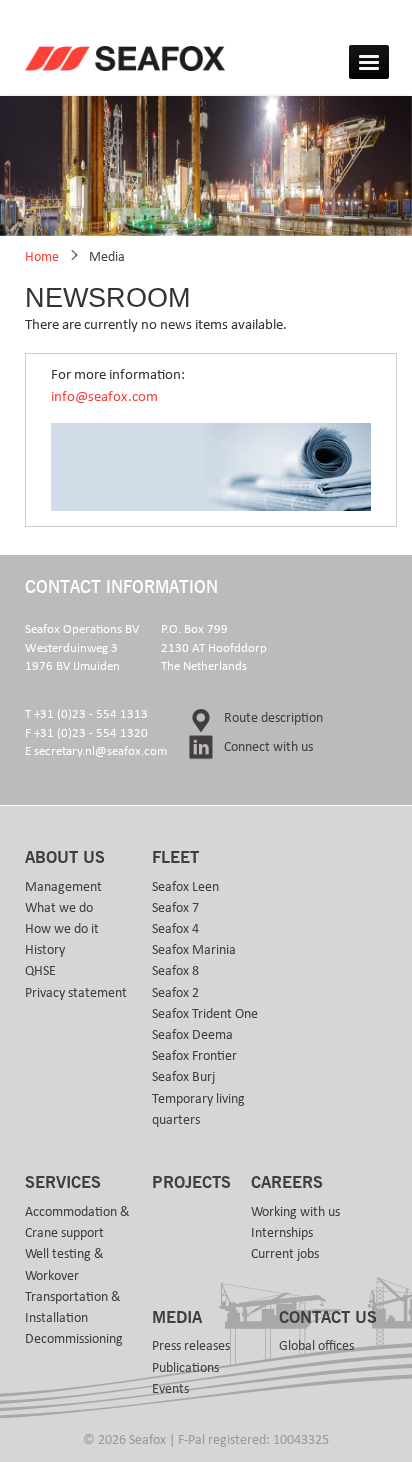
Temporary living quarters (198, 1109)
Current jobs (285, 1254)
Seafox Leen (185, 887)
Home (42, 257)
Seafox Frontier (194, 1056)
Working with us (295, 1212)
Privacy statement (76, 993)
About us (65, 858)
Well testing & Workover (64, 1264)
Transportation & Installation (73, 1307)
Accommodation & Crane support (77, 1222)
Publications (185, 1368)
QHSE (40, 971)
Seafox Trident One (205, 1014)
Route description (273, 718)
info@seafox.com (104, 396)
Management (63, 887)
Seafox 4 (175, 929)
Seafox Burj (183, 1077)
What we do (59, 908)
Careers (287, 1183)
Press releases (191, 1346)
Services (63, 1183)
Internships (282, 1233)
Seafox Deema (192, 1035)
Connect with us (268, 747)
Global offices (316, 1346)
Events (170, 1389)
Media (107, 257)
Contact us (328, 1318)
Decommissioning (74, 1339)
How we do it (62, 929)
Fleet (175, 858)
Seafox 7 (175, 908)
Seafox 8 (175, 971)
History (45, 950)
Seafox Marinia (194, 950)
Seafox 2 (175, 993)
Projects (191, 1183)
